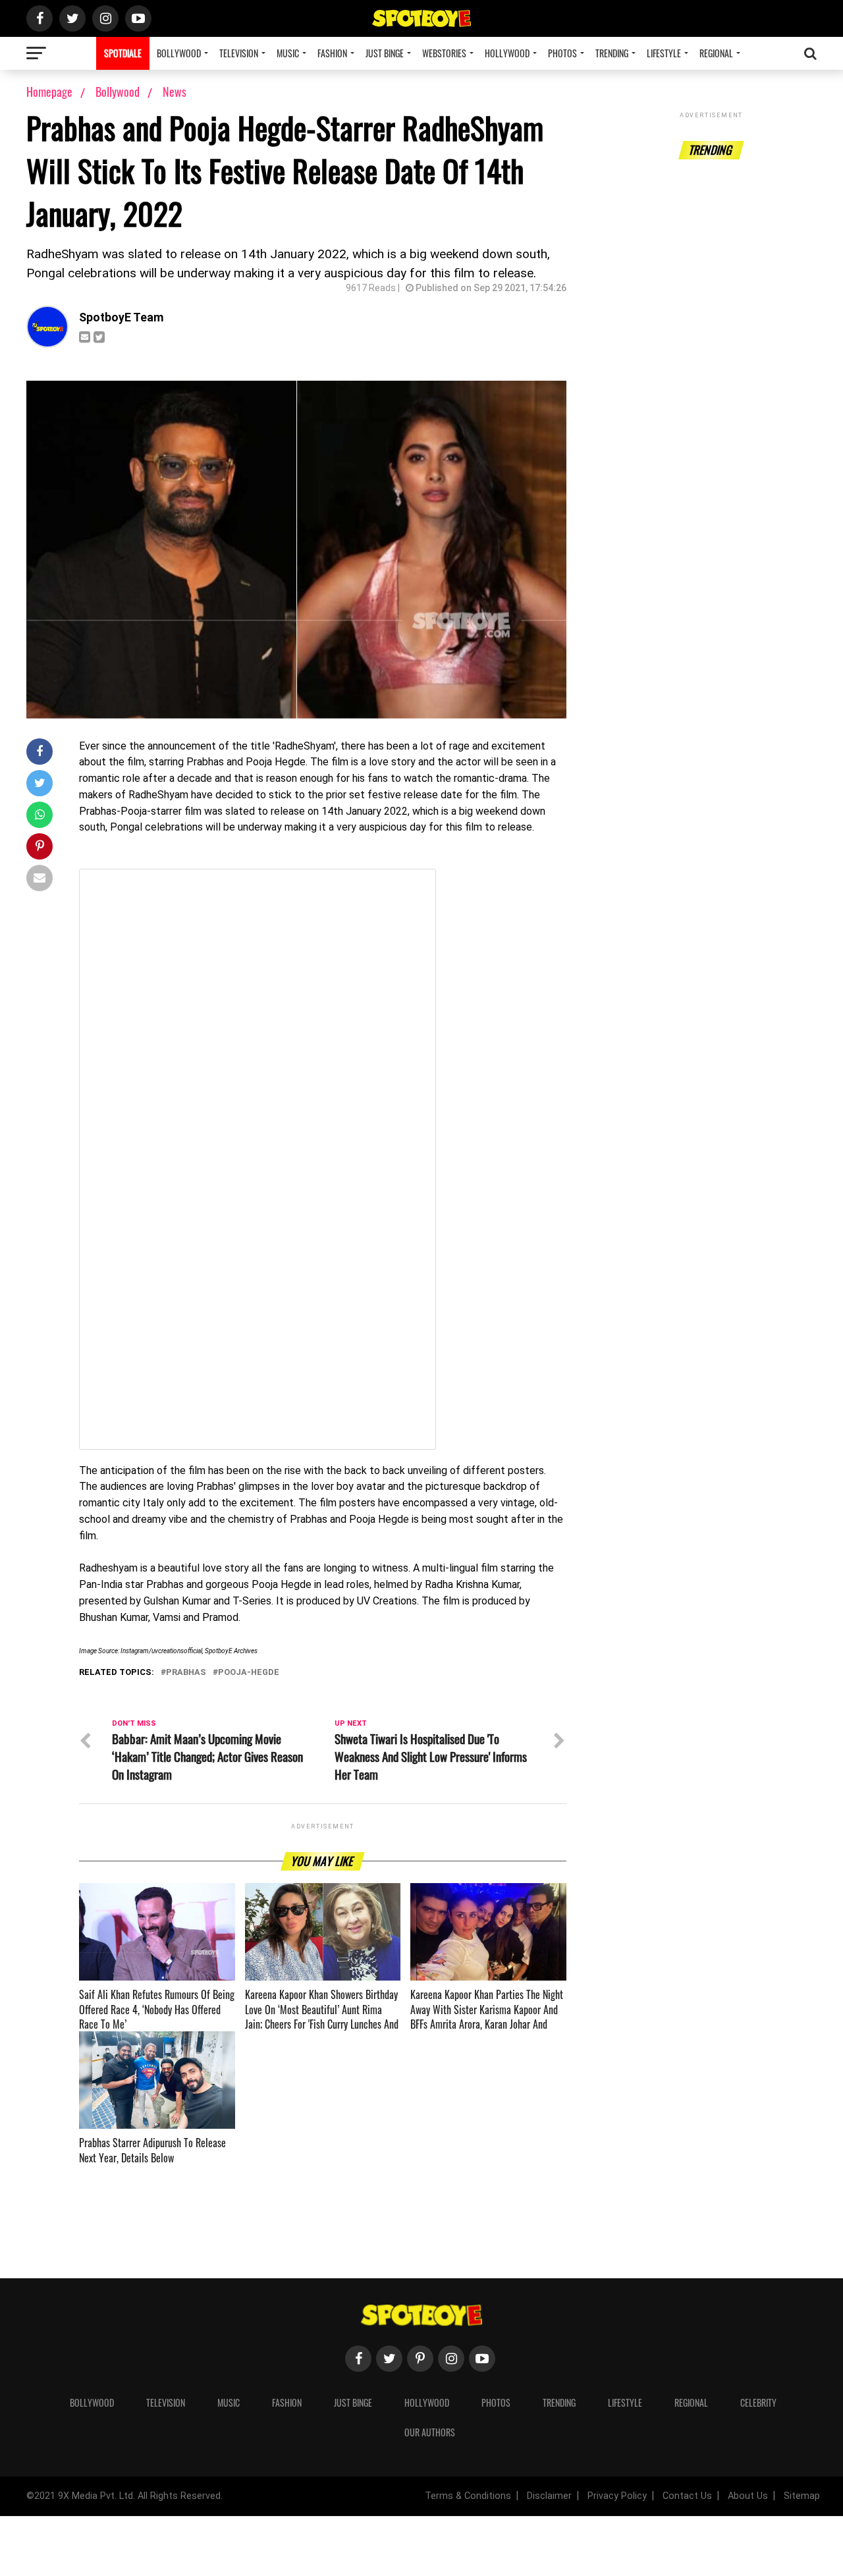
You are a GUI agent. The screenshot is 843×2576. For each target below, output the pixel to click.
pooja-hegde (249, 1673)
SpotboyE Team (122, 317)
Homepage (49, 92)
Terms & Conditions (468, 2496)
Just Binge (385, 53)
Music (288, 53)
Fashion (332, 53)
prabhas (186, 1673)
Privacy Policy (617, 2496)
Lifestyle (664, 53)
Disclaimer (549, 2496)
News (175, 92)
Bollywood (179, 53)
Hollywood (507, 53)
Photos (562, 53)
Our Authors (430, 2432)
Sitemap (802, 2496)
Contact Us (687, 2496)
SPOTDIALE (123, 53)
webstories (444, 53)
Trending (612, 53)
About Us (748, 2496)
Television (239, 53)
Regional (716, 53)
